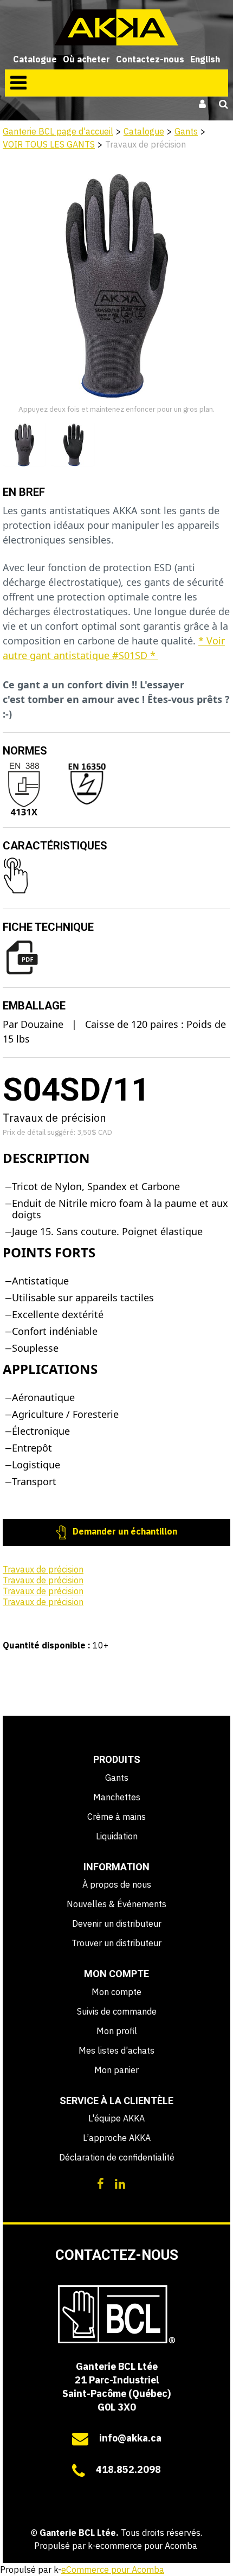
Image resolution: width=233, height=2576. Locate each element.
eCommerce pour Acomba (113, 2569)
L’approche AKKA (117, 2138)
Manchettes (117, 1797)
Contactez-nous (150, 59)
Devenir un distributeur (117, 1923)
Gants (186, 131)
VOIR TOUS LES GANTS (49, 144)
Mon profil (117, 2031)
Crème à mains (116, 1817)
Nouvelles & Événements (116, 1904)
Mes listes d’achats (116, 2050)
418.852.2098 (128, 2469)
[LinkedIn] (120, 2183)
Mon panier (116, 2070)
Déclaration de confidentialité (117, 2157)
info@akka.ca (130, 2438)
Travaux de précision (43, 1569)
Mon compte (116, 1992)
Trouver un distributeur (116, 1943)
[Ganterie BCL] (116, 27)
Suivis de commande (117, 2011)
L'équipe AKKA (116, 2118)
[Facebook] (101, 2183)
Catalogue (35, 59)
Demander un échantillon (124, 1531)
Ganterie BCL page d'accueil (58, 131)
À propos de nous (117, 1884)
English (205, 59)
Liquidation (117, 1836)
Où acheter (86, 59)
